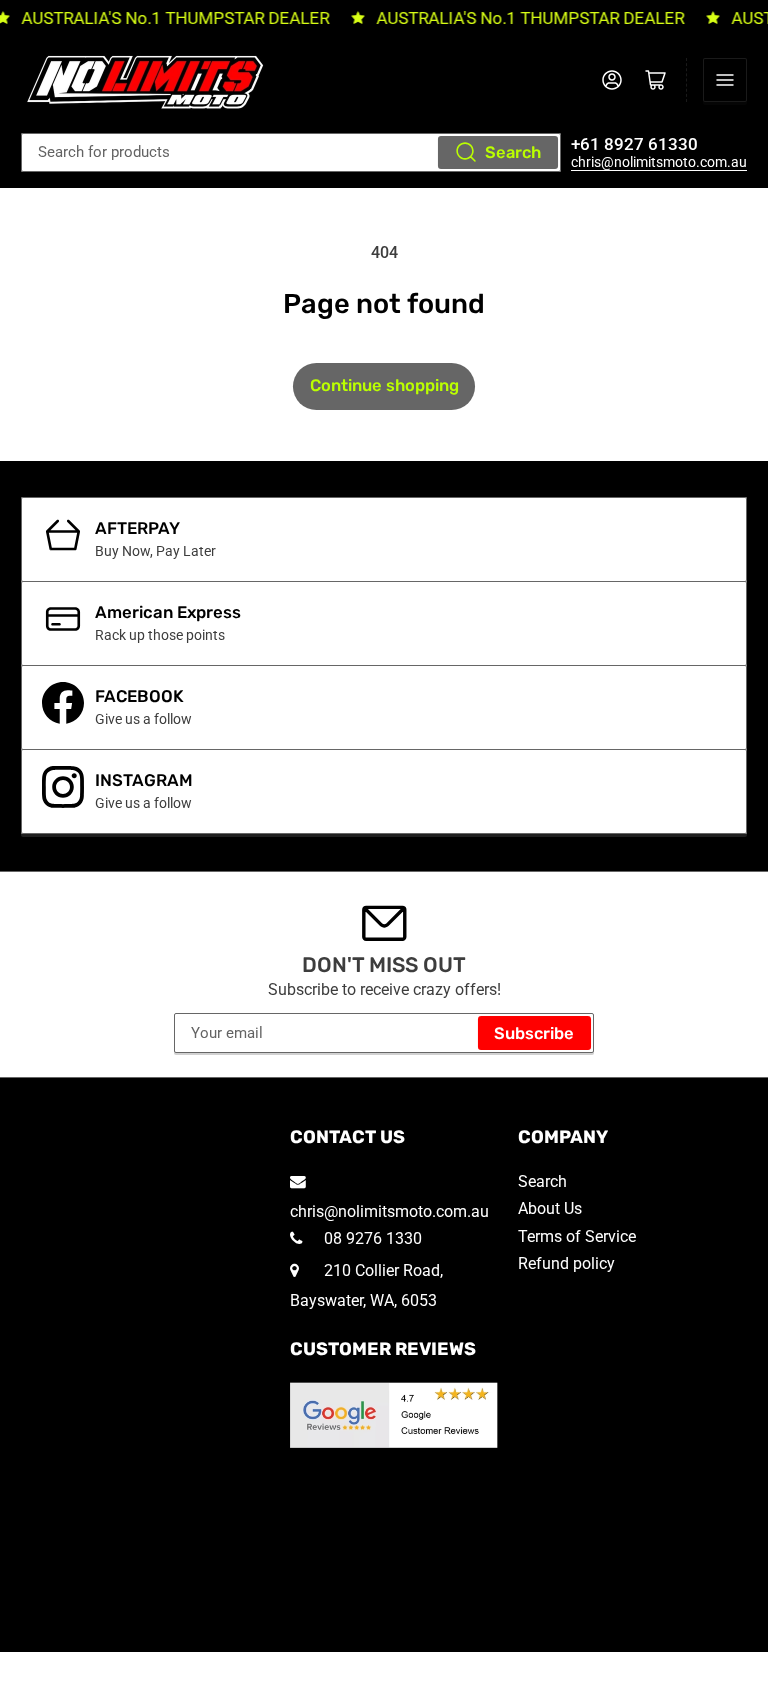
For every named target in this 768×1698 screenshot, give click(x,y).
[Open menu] (725, 80)
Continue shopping (384, 385)
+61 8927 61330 (634, 144)
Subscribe (534, 1033)
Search (513, 152)
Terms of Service (577, 1236)
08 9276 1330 (371, 1238)
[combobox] (291, 153)
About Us (550, 1208)
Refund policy (566, 1263)
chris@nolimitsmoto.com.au (659, 162)
